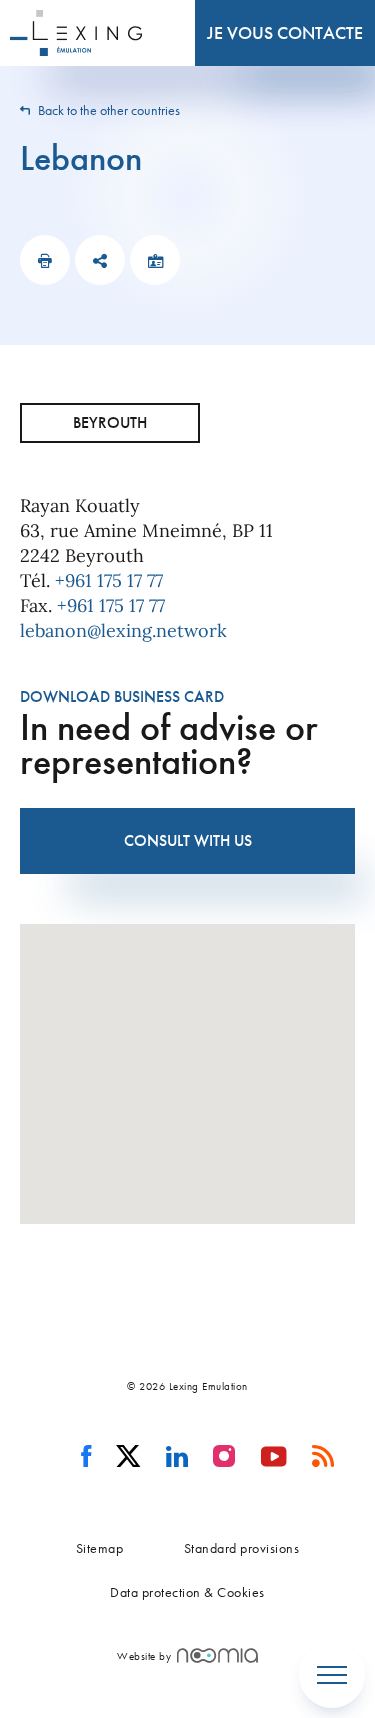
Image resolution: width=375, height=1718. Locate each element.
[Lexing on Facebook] (86, 1457)
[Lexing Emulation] (76, 33)
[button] (188, 1062)
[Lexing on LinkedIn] (177, 1457)
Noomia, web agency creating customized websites (217, 1655)
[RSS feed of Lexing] (323, 1457)
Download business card (122, 696)
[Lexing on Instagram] (224, 1457)
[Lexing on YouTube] (274, 1457)
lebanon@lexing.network (123, 630)
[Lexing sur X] (128, 1457)
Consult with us (188, 840)
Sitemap (100, 1548)
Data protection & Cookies (187, 1592)
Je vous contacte (285, 32)
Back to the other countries (107, 110)
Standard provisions (242, 1548)
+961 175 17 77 (109, 580)
